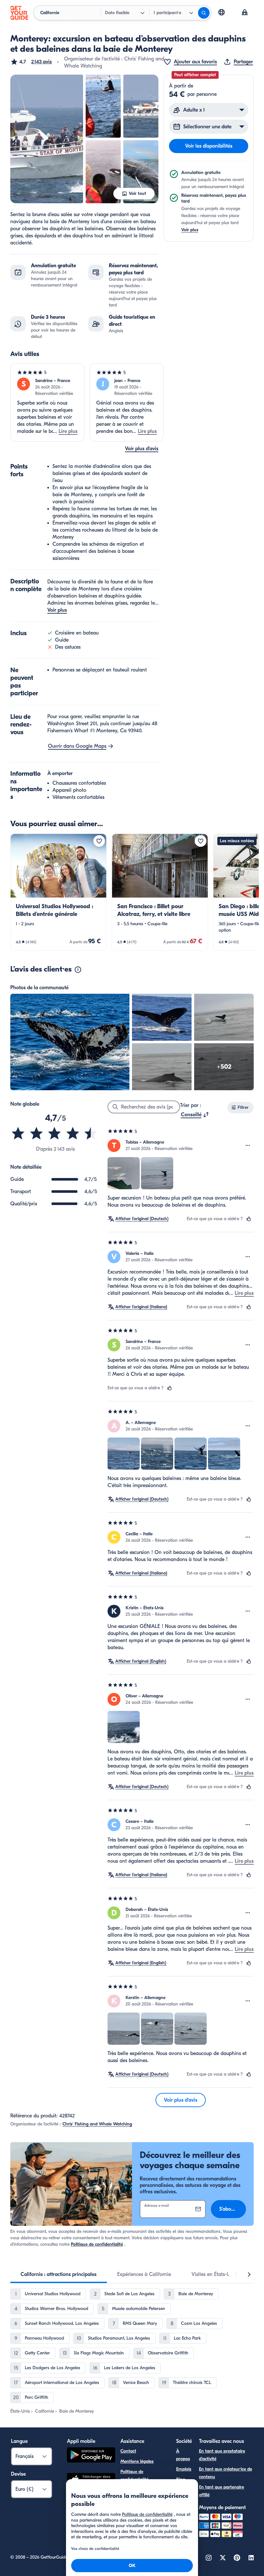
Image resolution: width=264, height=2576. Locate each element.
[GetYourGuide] (19, 13)
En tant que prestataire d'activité (222, 2455)
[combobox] (195, 1115)
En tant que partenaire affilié (222, 2491)
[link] (58, 892)
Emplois (184, 2469)
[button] (31, 62)
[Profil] (245, 13)
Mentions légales (137, 2461)
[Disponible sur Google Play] (91, 2456)
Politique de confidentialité (97, 2244)
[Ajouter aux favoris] (99, 841)
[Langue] (222, 12)
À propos (183, 2455)
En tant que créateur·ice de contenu (226, 2473)
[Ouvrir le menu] (248, 1146)
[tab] (59, 2274)
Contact (128, 2451)
